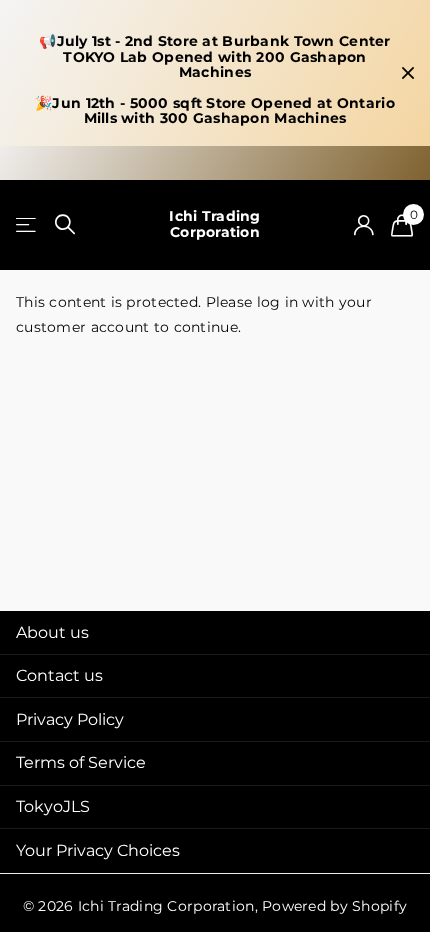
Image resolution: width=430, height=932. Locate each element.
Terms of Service (81, 762)
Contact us (59, 675)
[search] (65, 224)
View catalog (27, 224)
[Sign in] (363, 225)
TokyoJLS (53, 806)
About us (52, 632)
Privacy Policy (70, 719)
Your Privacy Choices (98, 850)
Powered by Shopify (334, 906)
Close (408, 73)
